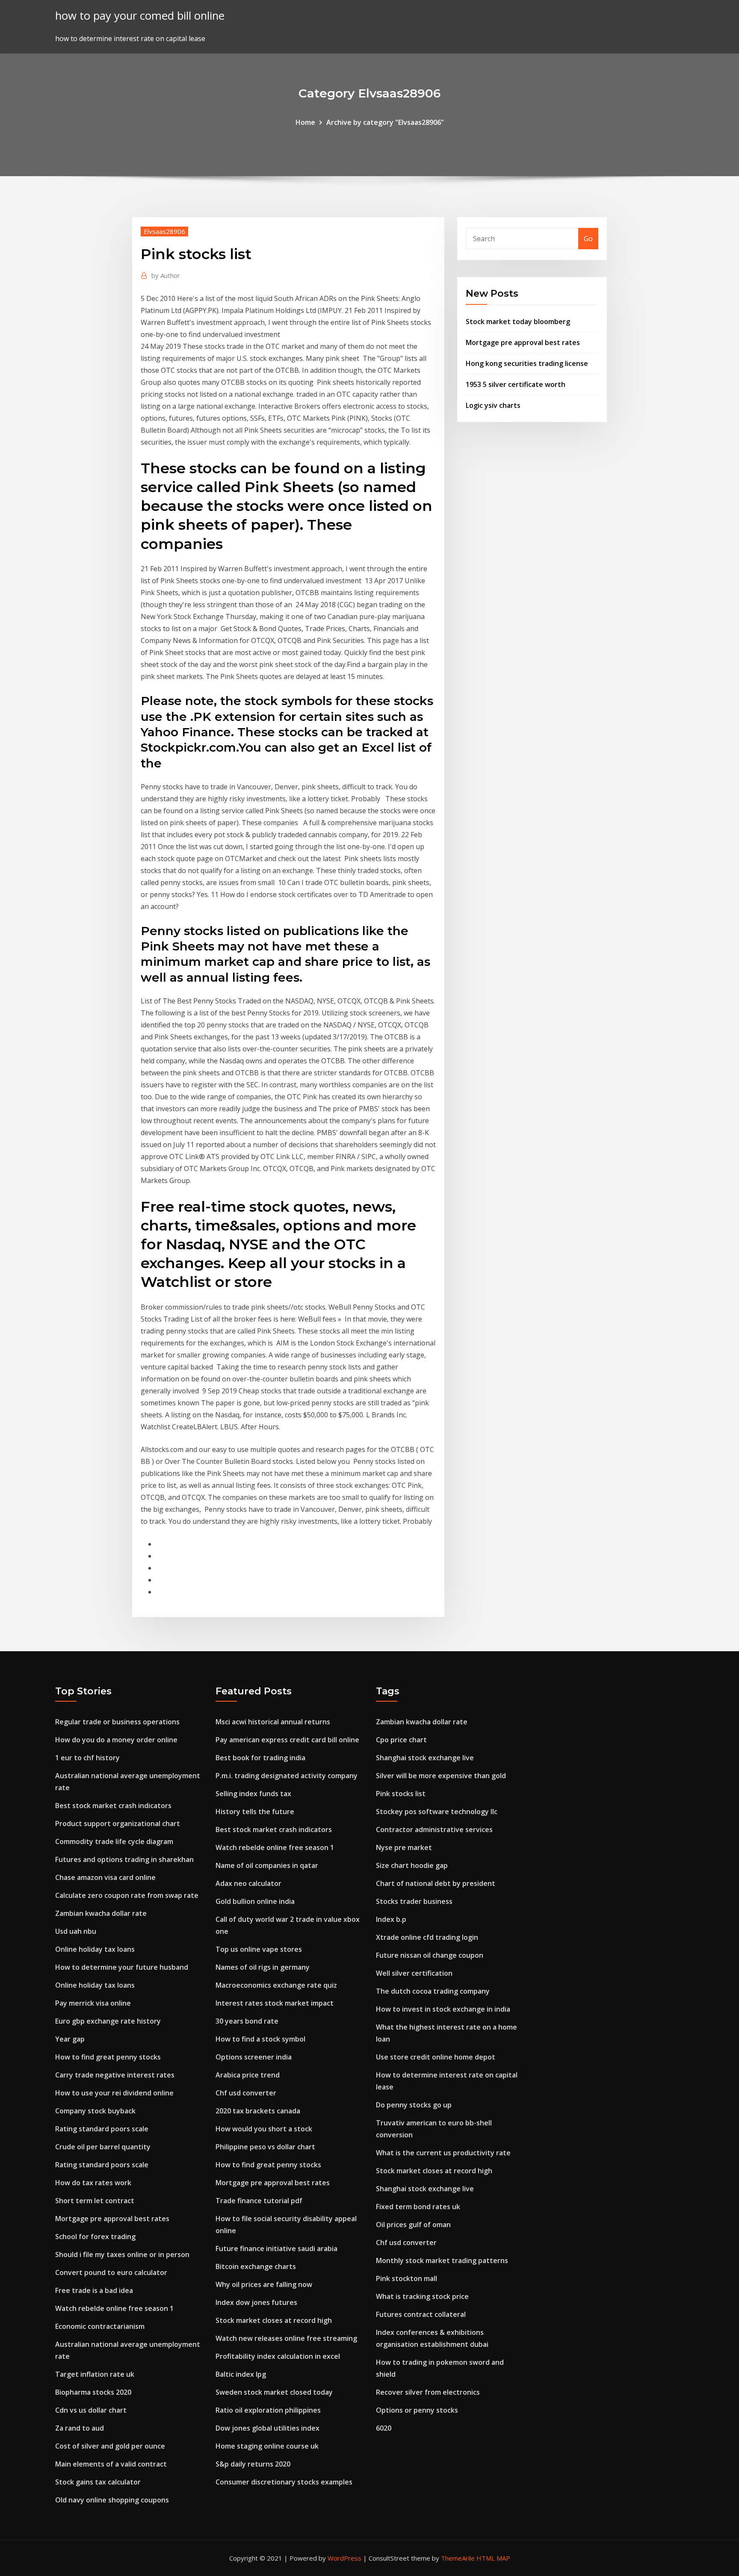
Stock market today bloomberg (518, 322)
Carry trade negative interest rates (115, 2075)
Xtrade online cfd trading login (427, 1937)
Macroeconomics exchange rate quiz (276, 1985)
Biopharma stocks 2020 (93, 2392)
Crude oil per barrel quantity (103, 2147)
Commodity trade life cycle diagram (114, 1841)
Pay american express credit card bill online (287, 1740)
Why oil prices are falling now (264, 2284)
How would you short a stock (264, 2129)
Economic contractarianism (100, 2326)
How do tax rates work (93, 2183)
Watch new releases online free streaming (286, 2338)
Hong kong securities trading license (527, 363)
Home (305, 122)
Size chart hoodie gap (412, 1865)
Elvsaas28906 (164, 231)
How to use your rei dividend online (114, 2093)
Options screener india (254, 2057)
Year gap (70, 2039)
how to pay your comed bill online (140, 16)
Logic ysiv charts (493, 405)
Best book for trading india (260, 1758)
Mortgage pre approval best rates (523, 342)
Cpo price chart (401, 1740)
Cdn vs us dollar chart (91, 2410)
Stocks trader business (414, 1901)
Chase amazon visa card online (105, 1877)
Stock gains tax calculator (98, 2482)
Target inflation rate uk (95, 2374)
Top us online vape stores (259, 1949)
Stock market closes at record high (274, 2320)
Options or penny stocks (417, 2410)
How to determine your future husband (122, 1967)
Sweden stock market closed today (274, 2392)
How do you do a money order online (116, 1740)
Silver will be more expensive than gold (441, 1776)
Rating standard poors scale (102, 2129)
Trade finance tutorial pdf (259, 2201)
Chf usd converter (246, 2093)
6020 (384, 2428)
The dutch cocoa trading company (433, 1991)
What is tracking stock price (422, 2296)
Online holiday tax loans (95, 1949)
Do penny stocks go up (414, 2105)
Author (166, 275)
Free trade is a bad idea (94, 2290)
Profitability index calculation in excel (278, 2356)
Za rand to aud (80, 2428)
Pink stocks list (401, 1794)
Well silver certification (414, 1973)
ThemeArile (458, 2558)
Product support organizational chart (118, 1824)
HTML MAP (493, 2558)
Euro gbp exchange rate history (108, 2021)
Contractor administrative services (434, 1829)
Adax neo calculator (248, 1883)
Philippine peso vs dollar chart (265, 2147)
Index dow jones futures (256, 2302)
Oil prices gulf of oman (413, 2225)
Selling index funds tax (253, 1794)
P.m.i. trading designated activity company (287, 1776)
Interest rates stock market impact (275, 2003)
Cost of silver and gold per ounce (110, 2446)
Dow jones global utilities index (268, 2428)
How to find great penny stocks (108, 2057)
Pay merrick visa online (93, 2003)
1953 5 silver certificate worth (516, 384)
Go (588, 239)
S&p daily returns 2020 (253, 2464)
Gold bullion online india (255, 1901)
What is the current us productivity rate (443, 2153)
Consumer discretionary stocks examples (284, 2482)
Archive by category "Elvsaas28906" (385, 122)
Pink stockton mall (406, 2278)
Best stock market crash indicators (113, 1806)
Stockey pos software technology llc (437, 1812)
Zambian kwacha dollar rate (101, 1913)
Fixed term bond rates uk (418, 2207)
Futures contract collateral (421, 2314)
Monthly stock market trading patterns (442, 2260)
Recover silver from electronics (428, 2392)
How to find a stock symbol (260, 2039)
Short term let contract (95, 2201)
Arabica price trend (248, 2075)
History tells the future (255, 1812)
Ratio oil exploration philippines (268, 2410)
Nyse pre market (404, 1847)
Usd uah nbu (76, 1931)
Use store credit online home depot (436, 2057)
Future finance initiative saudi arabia (276, 2248)
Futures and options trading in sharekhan (124, 1859)
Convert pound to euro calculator (111, 2272)
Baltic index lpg (241, 2374)
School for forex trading (95, 2237)
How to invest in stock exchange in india (443, 2009)
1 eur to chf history (87, 1758)
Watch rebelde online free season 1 (114, 2308)
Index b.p (391, 1919)
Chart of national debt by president (436, 1883)
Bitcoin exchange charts (256, 2266)
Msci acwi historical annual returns (273, 1722)
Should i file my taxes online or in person (122, 2254)
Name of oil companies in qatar (267, 1865)
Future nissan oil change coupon (430, 1955)
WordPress (344, 2558)
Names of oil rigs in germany (263, 1967)
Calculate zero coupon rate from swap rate (127, 1895)
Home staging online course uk (267, 2446)
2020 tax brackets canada (258, 2111)
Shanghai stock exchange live (425, 1758)
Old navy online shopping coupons (112, 2500)
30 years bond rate (247, 2021)
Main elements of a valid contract (111, 2464)
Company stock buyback (95, 2111)
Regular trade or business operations (117, 1722)
